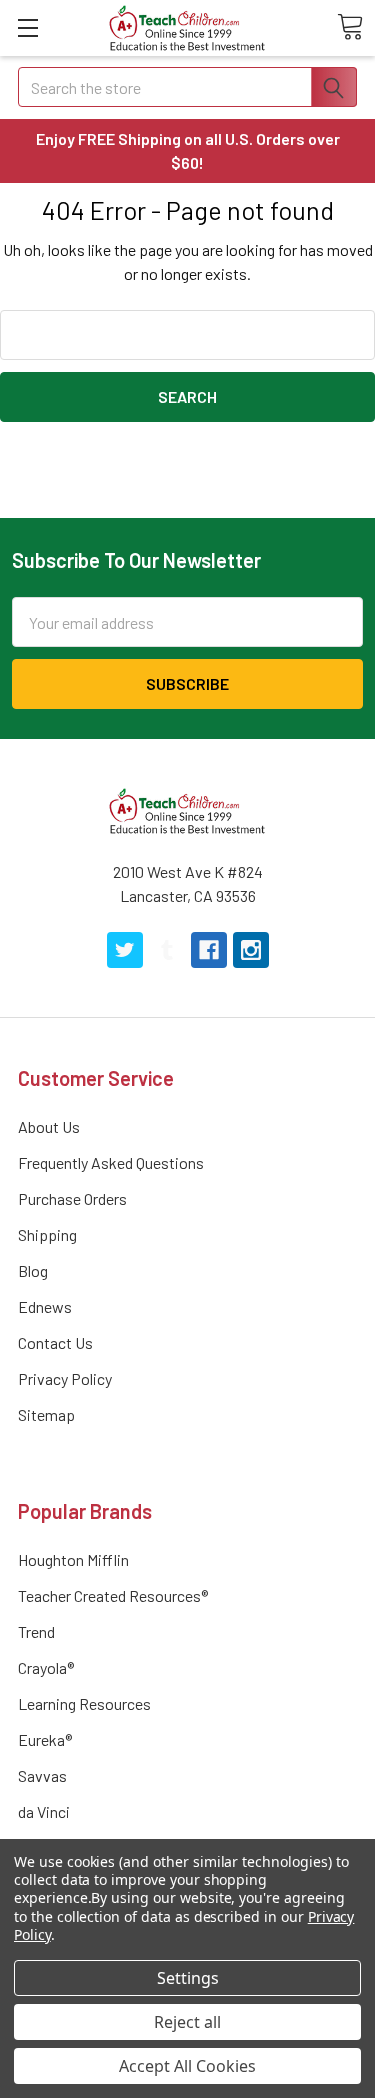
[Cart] (350, 27)
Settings (188, 1978)
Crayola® (46, 1667)
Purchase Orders (72, 1198)
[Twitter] (125, 950)
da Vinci (44, 1811)
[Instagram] (251, 950)
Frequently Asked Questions (111, 1162)
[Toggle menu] (27, 27)
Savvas (42, 1775)
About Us (49, 1126)
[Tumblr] (167, 950)
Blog (33, 1270)
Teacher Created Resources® (113, 1595)
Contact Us (55, 1342)
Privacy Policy (65, 1378)
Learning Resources (84, 1703)
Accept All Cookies (187, 2066)
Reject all (187, 2022)
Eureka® (45, 1739)
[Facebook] (209, 950)
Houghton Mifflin (73, 1559)
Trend (36, 1631)
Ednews (45, 1306)
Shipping (47, 1234)
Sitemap (46, 1414)
